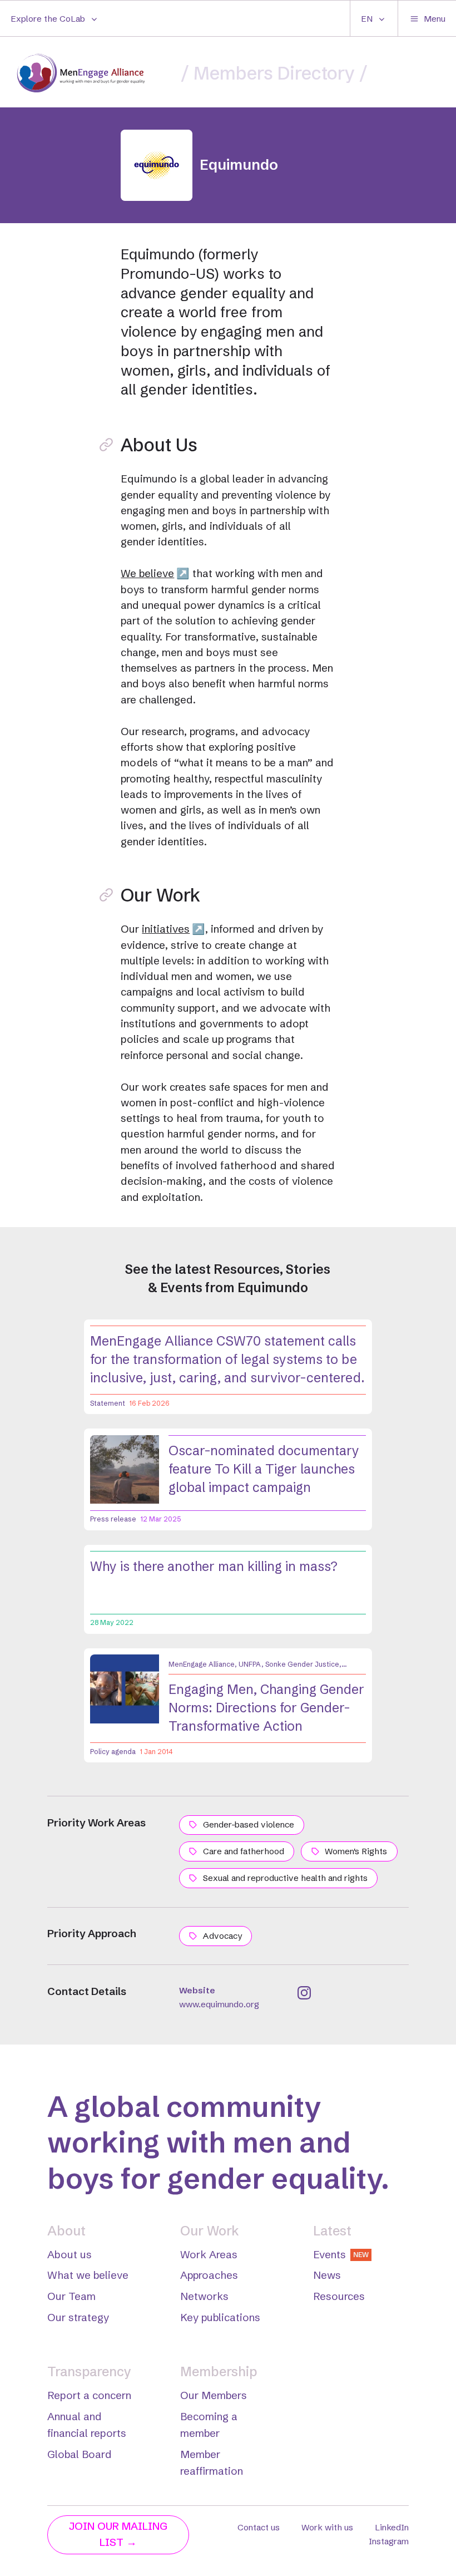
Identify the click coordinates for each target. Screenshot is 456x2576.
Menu (435, 19)
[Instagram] (304, 1993)
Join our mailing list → (118, 2534)
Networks (204, 2296)
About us (70, 2255)
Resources (339, 2296)
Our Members (214, 2395)
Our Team (71, 2296)
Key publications (220, 2318)
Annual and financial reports (87, 2425)
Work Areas (209, 2255)
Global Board (80, 2454)
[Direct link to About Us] (106, 445)
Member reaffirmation (212, 2463)
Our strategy (78, 2318)
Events (341, 2255)
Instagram (389, 2541)
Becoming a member (209, 2425)
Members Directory (274, 73)
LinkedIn (392, 2527)
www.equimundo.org (219, 2004)
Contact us (259, 2527)
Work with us (327, 2527)
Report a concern (89, 2395)
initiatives (166, 929)
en (367, 19)
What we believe (88, 2275)
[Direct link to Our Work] (106, 895)
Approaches (209, 2275)
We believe (147, 573)
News (327, 2275)
